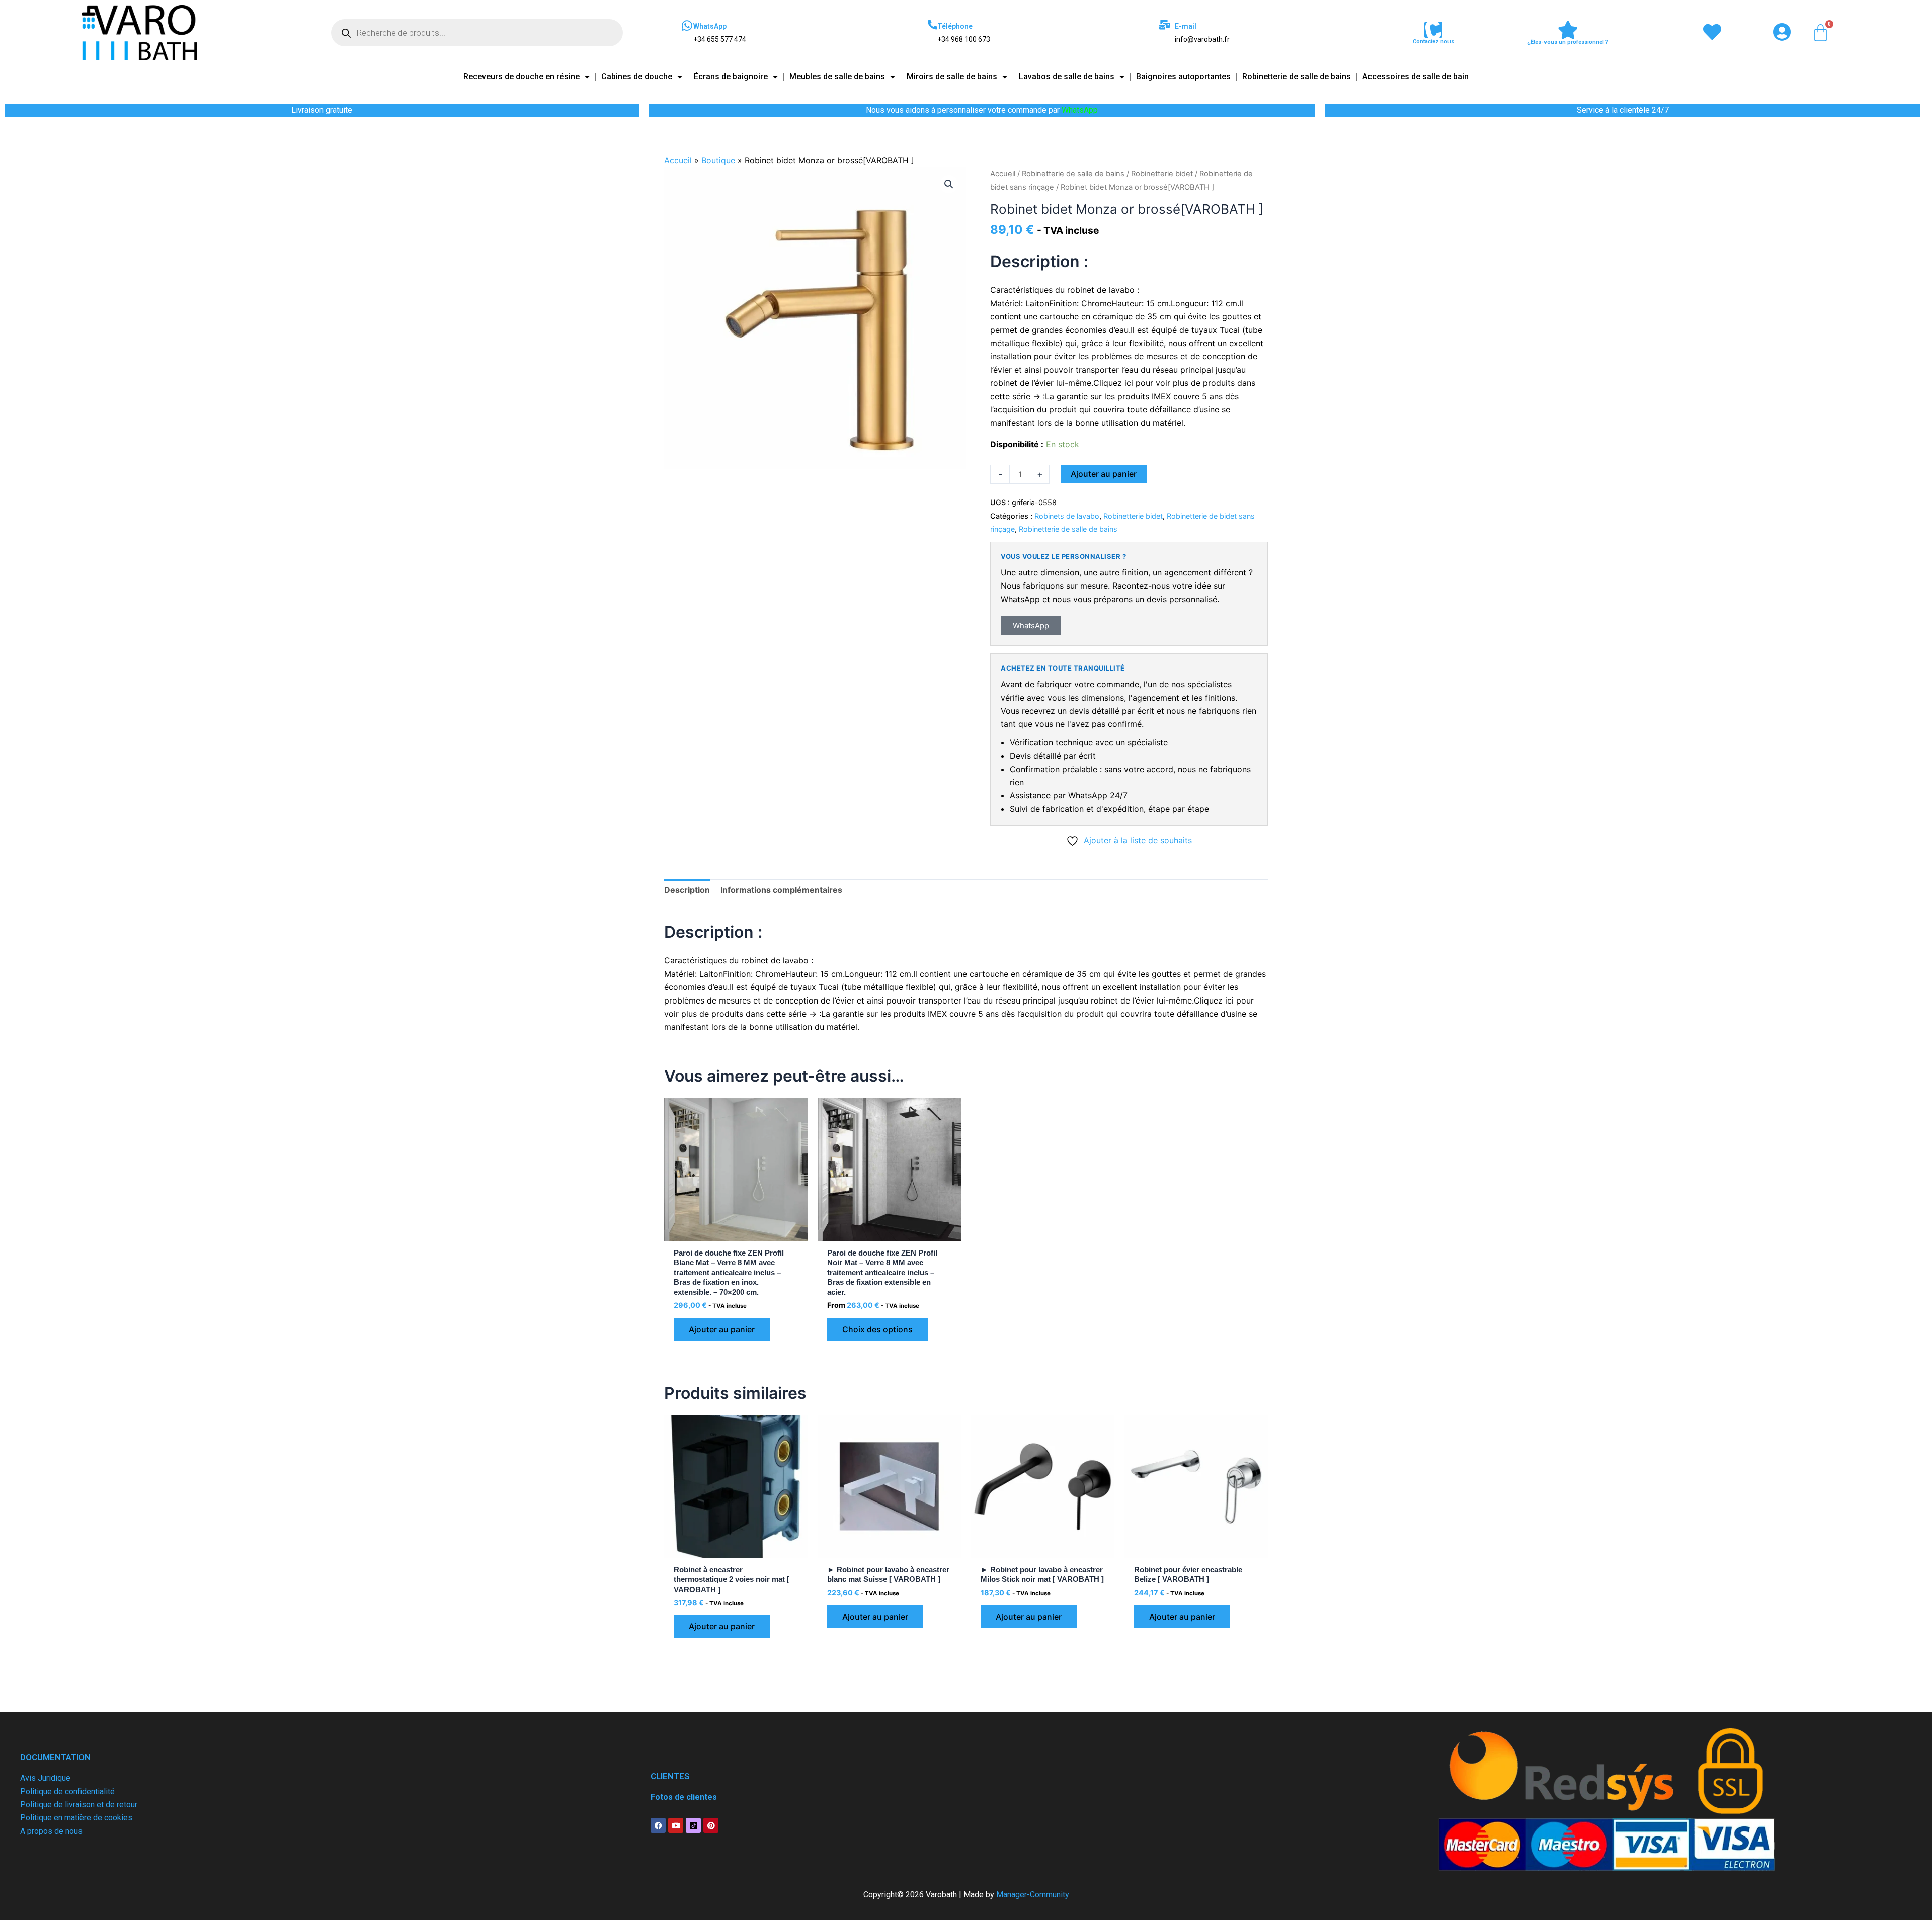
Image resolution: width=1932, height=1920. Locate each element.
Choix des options (877, 1329)
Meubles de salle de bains (837, 77)
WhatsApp (710, 26)
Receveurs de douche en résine (521, 77)
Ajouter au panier (1104, 474)
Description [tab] (687, 890)
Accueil (678, 160)
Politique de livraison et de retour (79, 1805)
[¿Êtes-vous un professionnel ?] (1568, 30)
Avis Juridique (45, 1778)
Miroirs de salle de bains (952, 77)
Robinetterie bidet (1162, 174)
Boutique (718, 160)
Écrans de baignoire (731, 77)
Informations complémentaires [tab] (781, 890)
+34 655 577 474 (720, 39)
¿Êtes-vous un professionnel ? (1568, 42)
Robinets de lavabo (1067, 516)
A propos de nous (51, 1831)
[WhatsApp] (687, 26)
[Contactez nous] (1433, 30)
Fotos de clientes (684, 1797)
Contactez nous (1433, 41)
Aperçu (736, 1232)
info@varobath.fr (1202, 39)
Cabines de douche (637, 77)
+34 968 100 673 (964, 39)
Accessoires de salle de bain (1416, 77)
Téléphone (955, 26)
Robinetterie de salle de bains (1297, 77)
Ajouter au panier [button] (722, 1329)
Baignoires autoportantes (1183, 77)
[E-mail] (1164, 24)
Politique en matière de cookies (76, 1818)
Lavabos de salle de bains (1067, 77)
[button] (949, 184)
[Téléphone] (933, 24)
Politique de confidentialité (67, 1791)
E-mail (1186, 26)
